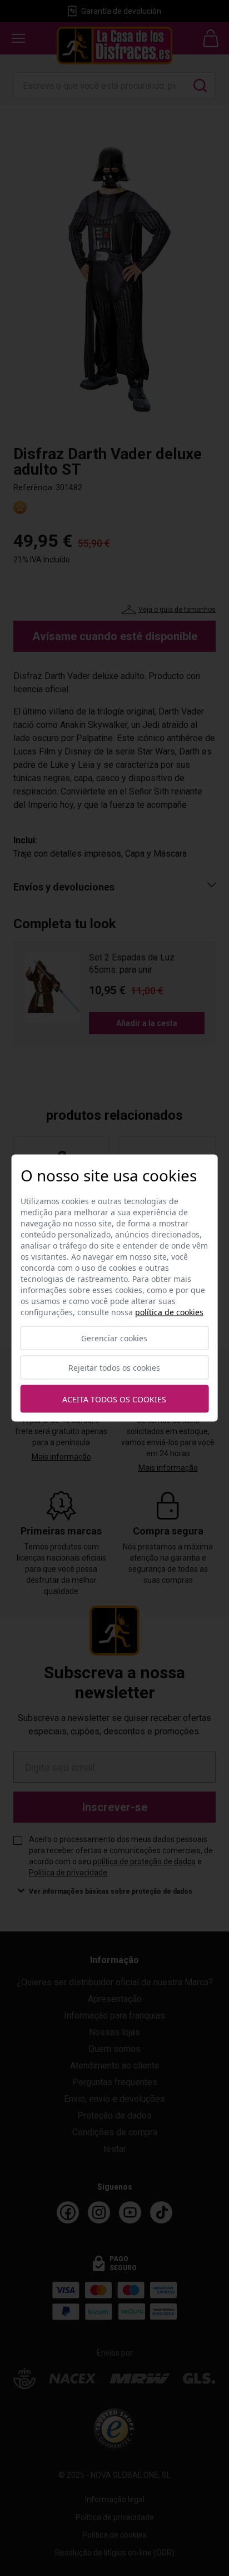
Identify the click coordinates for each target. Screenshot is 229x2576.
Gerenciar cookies (114, 1338)
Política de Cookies (169, 1312)
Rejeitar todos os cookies (114, 1368)
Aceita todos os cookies (114, 1399)
